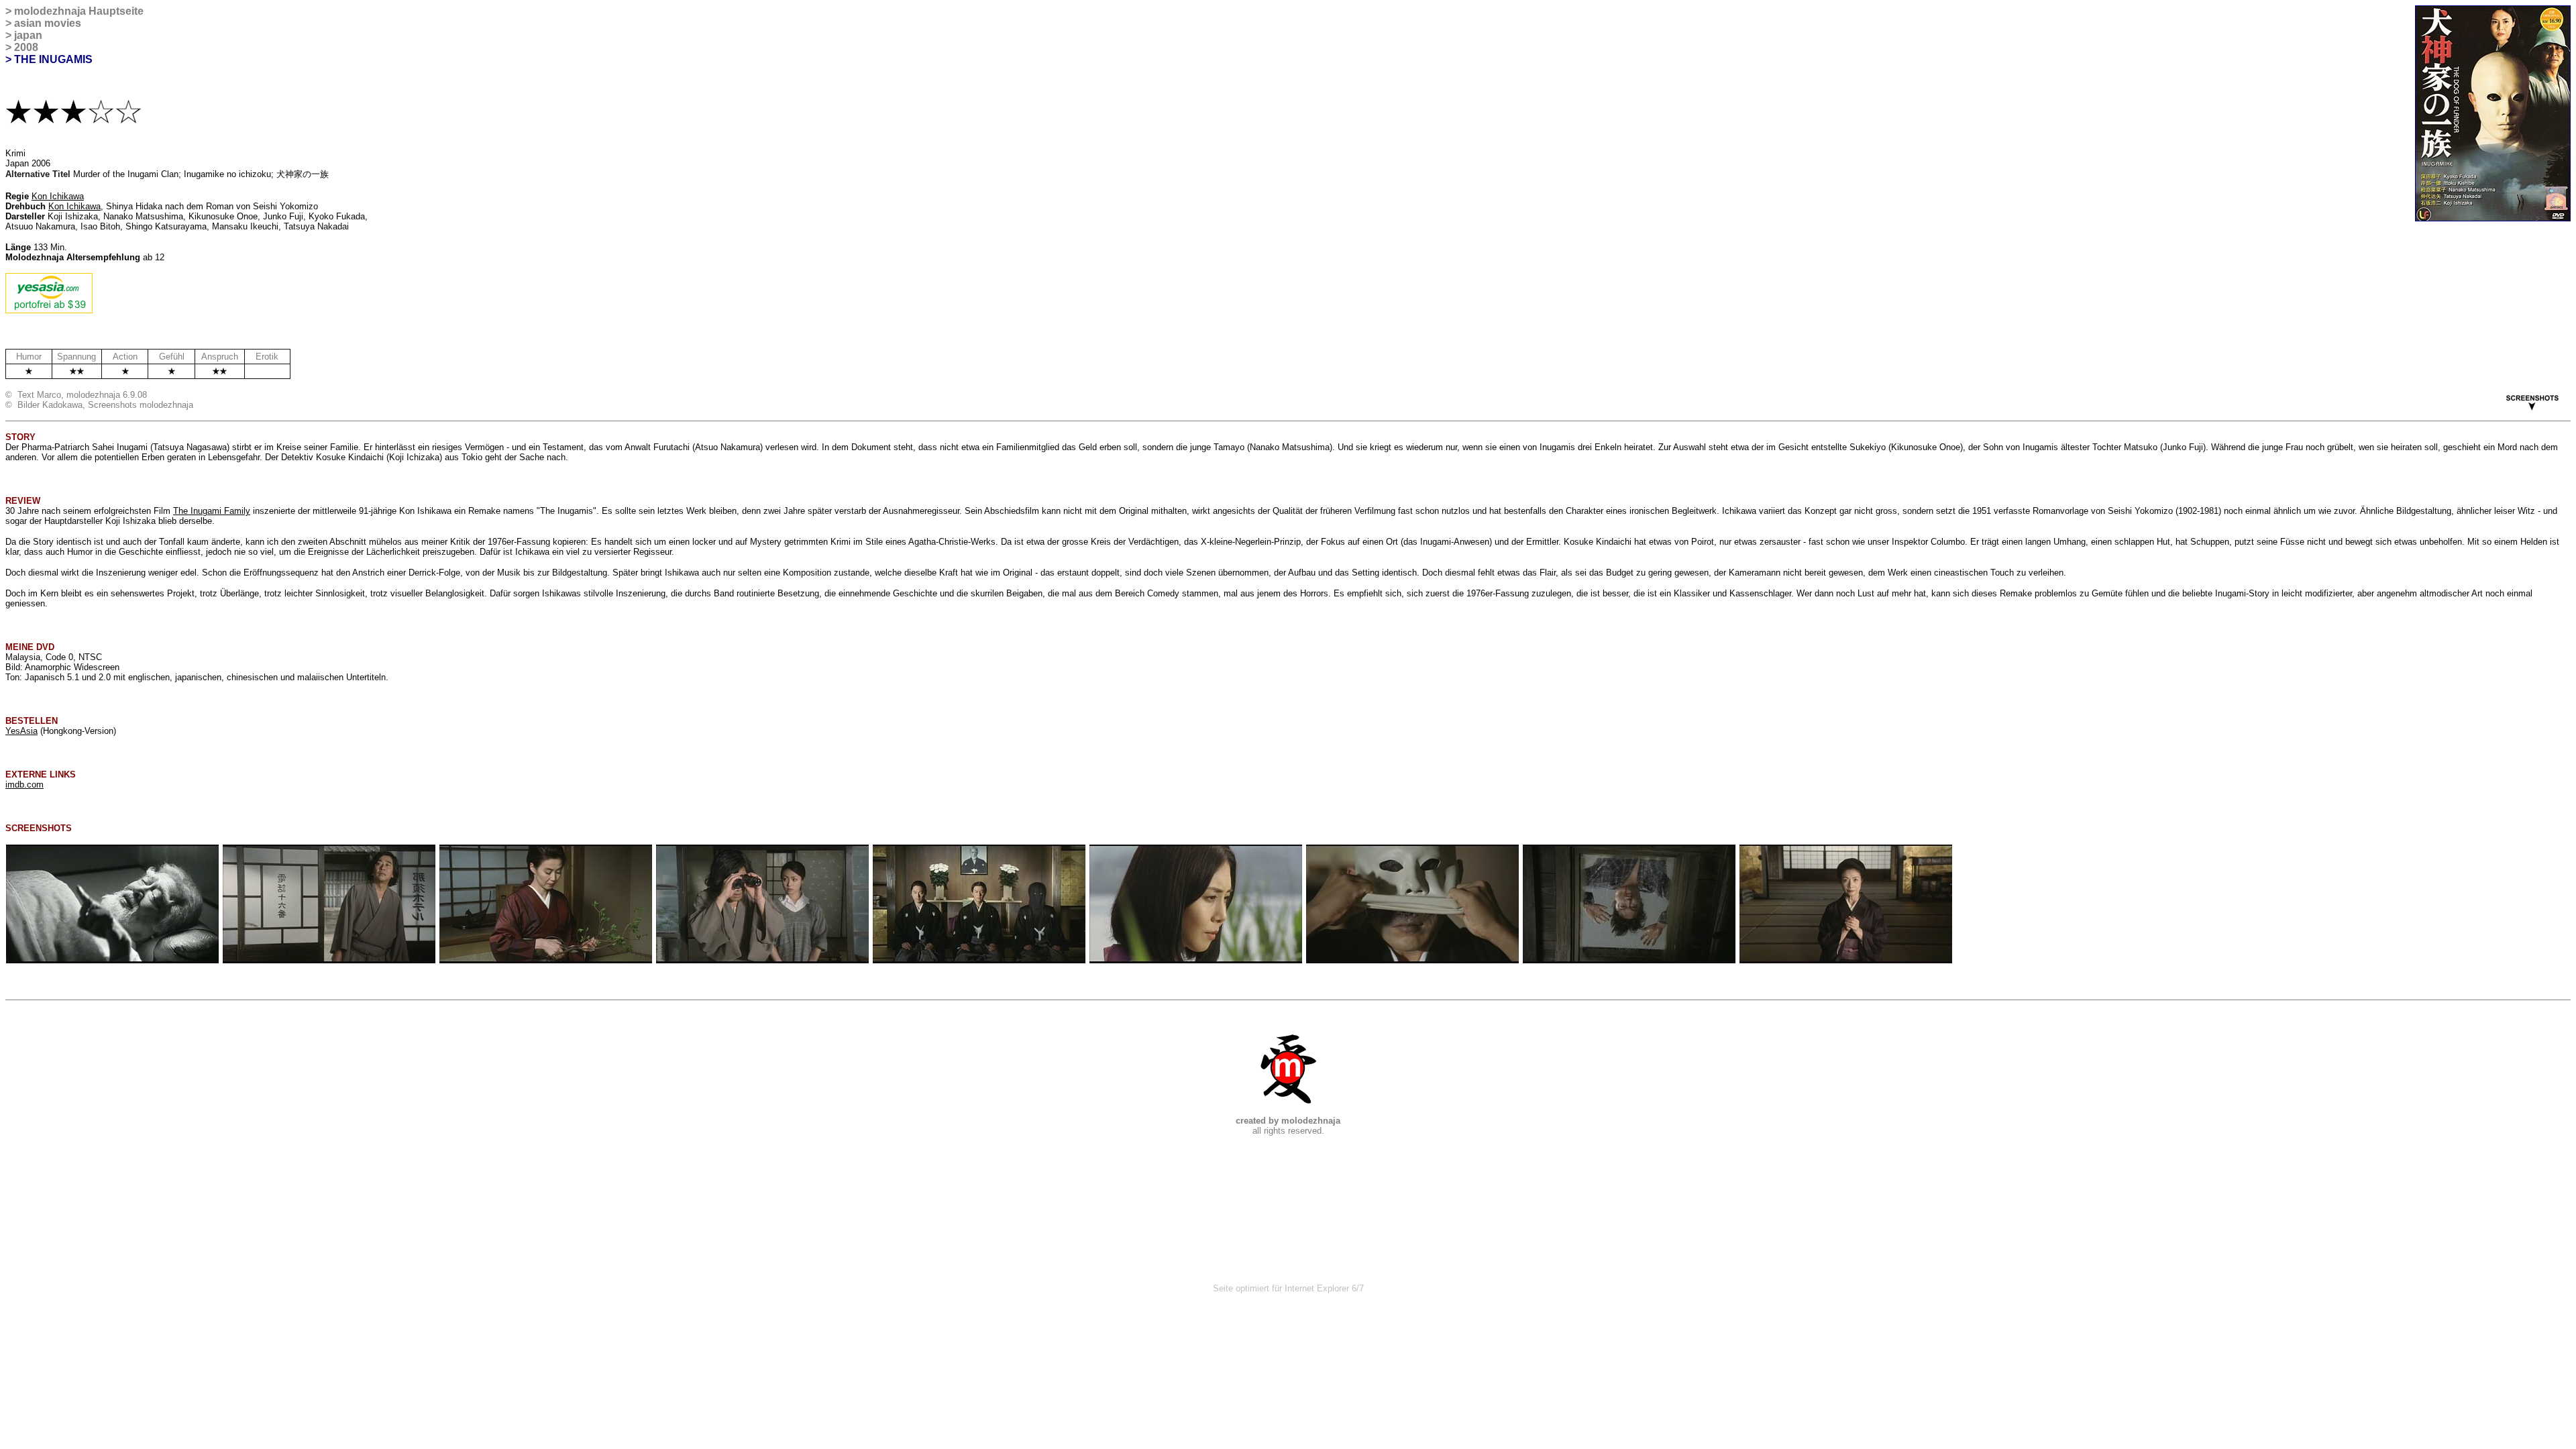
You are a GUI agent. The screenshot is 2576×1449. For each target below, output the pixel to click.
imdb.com (24, 785)
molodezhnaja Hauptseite (79, 11)
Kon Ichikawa (58, 196)
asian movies (48, 23)
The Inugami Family (212, 511)
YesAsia (21, 731)
